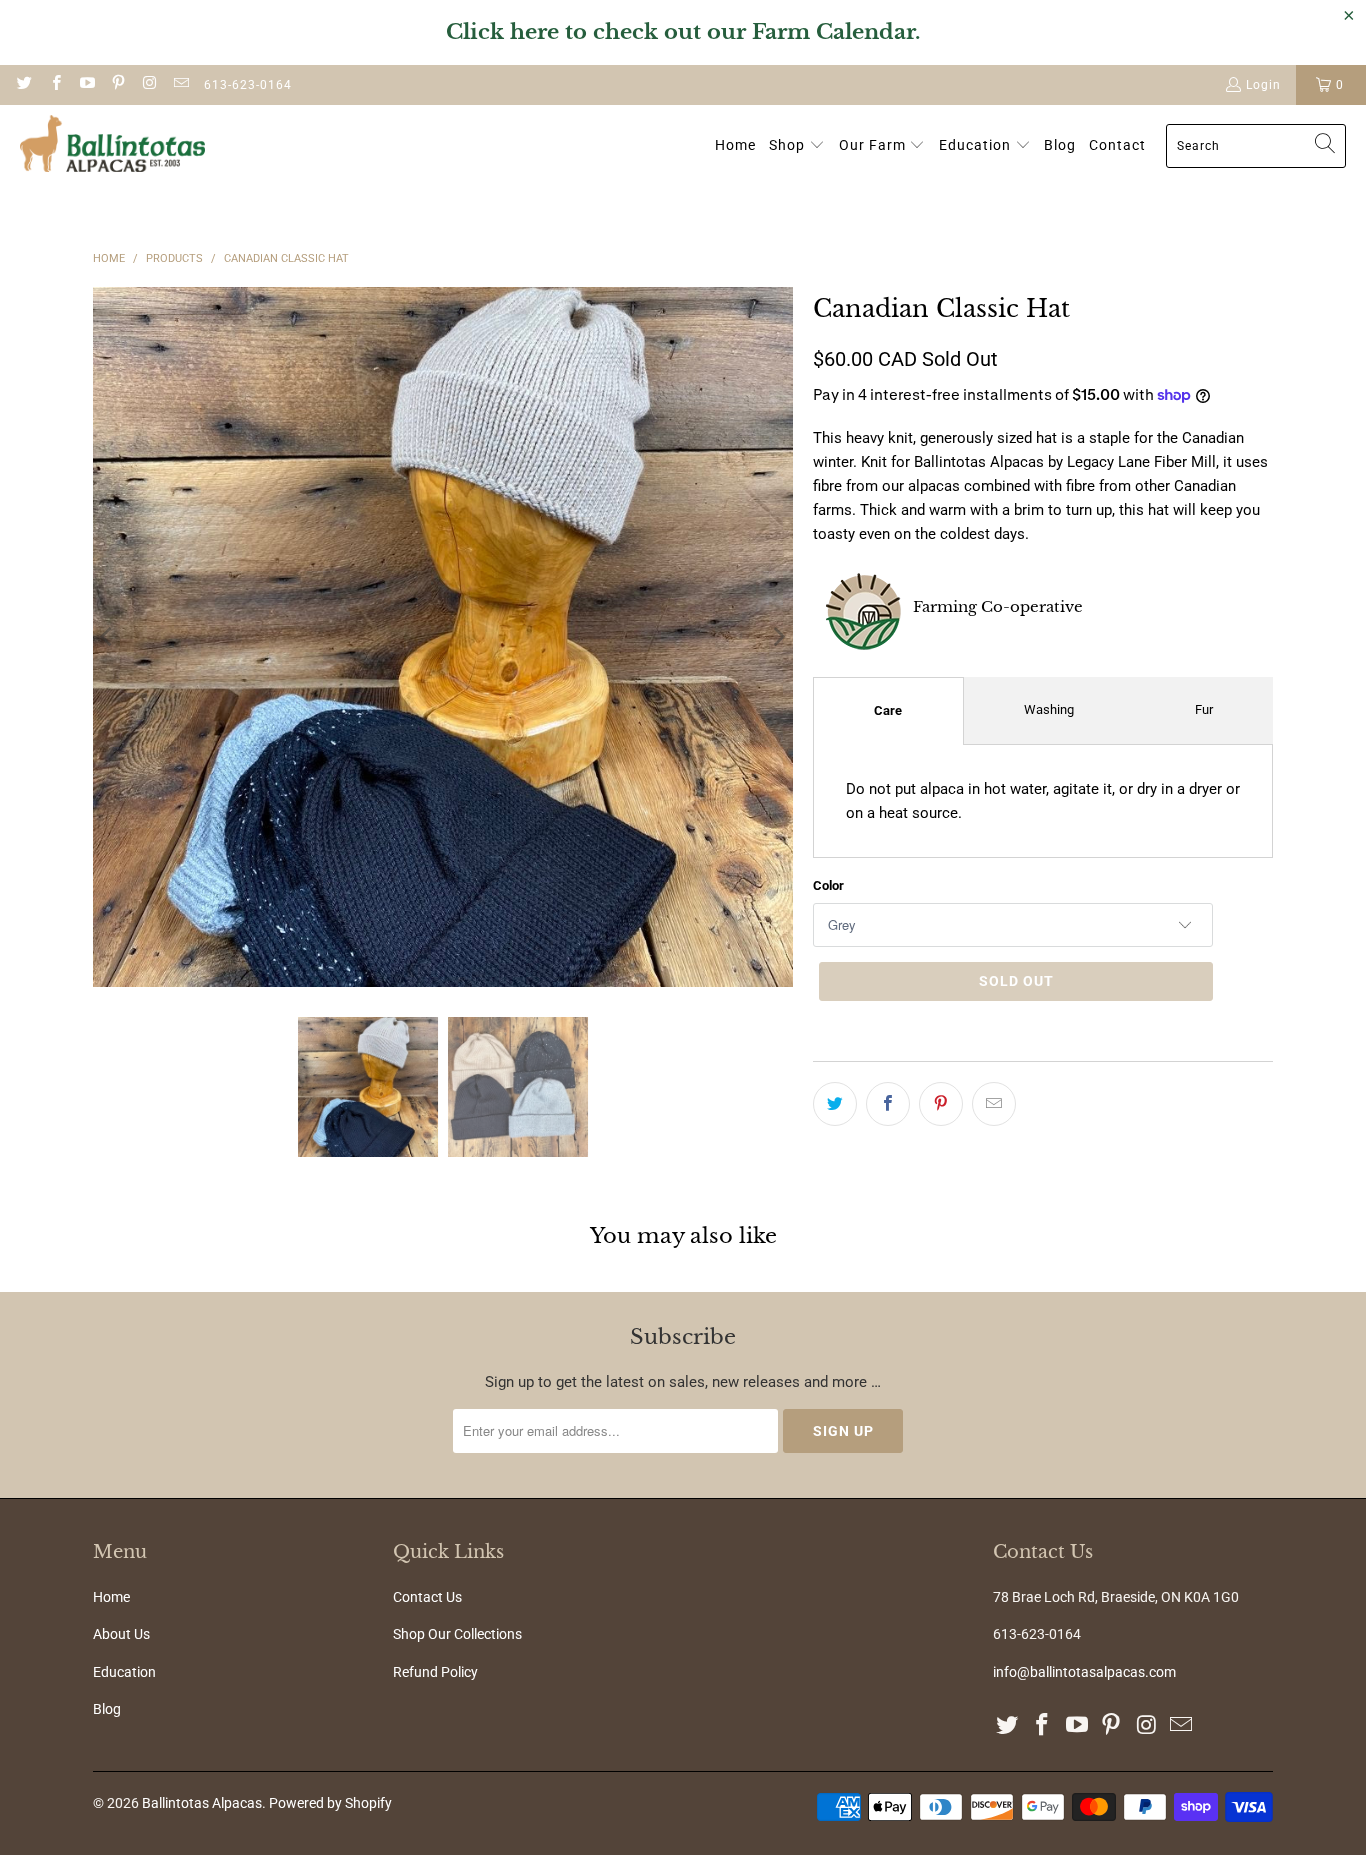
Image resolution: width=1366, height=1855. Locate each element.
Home (111, 1597)
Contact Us (427, 1597)
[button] (797, 146)
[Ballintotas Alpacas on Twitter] (23, 85)
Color (828, 885)
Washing (1049, 709)
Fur (1204, 709)
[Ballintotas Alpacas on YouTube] (86, 85)
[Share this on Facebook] (888, 1104)
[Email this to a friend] (994, 1104)
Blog (107, 1709)
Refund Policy (435, 1672)
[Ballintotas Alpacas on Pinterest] (117, 85)
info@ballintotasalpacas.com (1084, 1672)
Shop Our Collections (457, 1634)
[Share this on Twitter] (835, 1104)
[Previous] (108, 637)
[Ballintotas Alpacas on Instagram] (148, 85)
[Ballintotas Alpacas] (112, 146)
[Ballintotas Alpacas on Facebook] (54, 85)
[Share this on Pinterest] (941, 1104)
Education (124, 1672)
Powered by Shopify (330, 1803)
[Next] (778, 637)
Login (1263, 85)
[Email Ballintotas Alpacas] (179, 85)
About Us (121, 1634)
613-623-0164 (248, 85)
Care (888, 710)
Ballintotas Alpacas (202, 1803)
